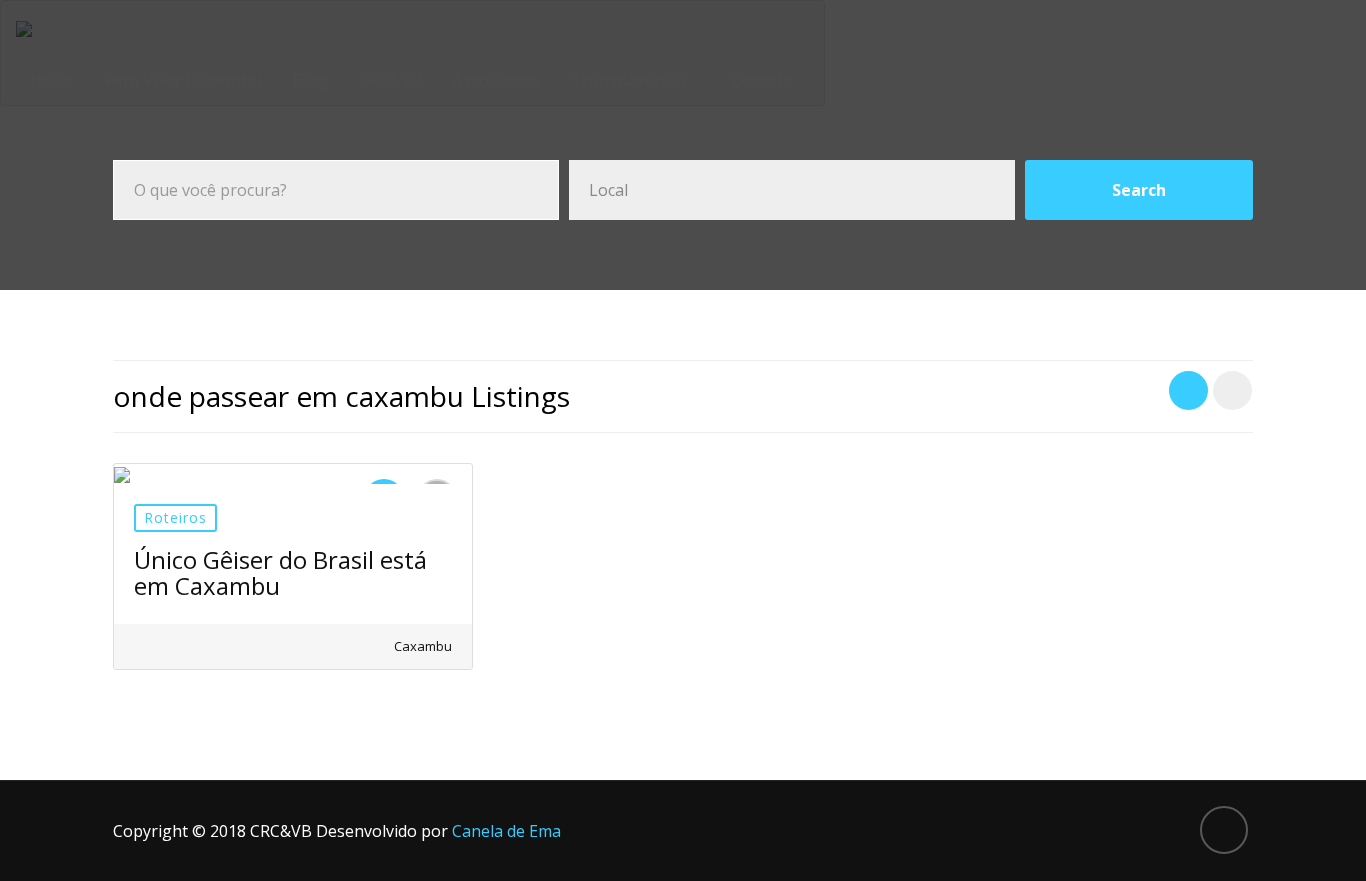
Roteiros (175, 517)
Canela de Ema (506, 831)
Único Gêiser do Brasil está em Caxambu (280, 572)
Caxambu (421, 646)
